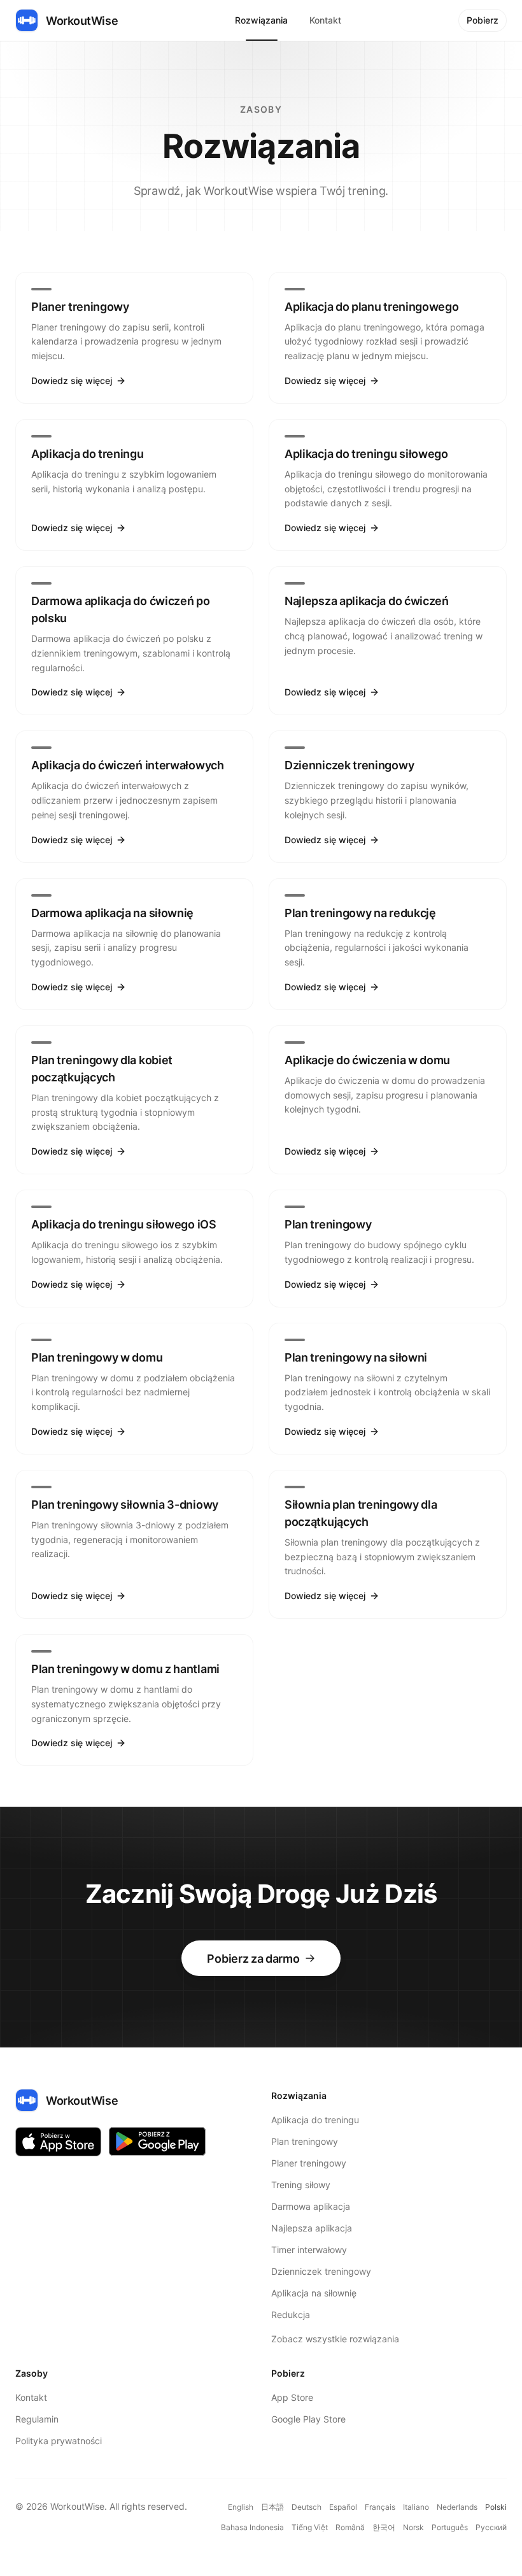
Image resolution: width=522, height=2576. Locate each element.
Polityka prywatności (59, 2441)
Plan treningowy (305, 2141)
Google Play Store (308, 2419)
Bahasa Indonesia (252, 2527)
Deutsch (307, 2507)
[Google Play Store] (157, 2141)
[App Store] (58, 2141)
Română (350, 2527)
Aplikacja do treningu (315, 2120)
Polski (496, 2507)
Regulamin (37, 2419)
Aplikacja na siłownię (314, 2293)
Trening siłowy (301, 2185)
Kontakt (325, 20)
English (241, 2507)
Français (380, 2507)
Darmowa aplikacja (311, 2206)
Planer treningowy (309, 2163)
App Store (292, 2397)
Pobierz (483, 20)
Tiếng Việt (310, 2527)
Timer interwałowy (309, 2250)
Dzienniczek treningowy (321, 2271)
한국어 (384, 2527)
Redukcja (291, 2315)
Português (450, 2527)
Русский (491, 2527)
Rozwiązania (261, 20)
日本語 (272, 2507)
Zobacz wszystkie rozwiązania (335, 2339)
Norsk (413, 2527)
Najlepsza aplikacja (312, 2228)
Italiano (416, 2507)
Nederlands (457, 2507)
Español (343, 2507)
